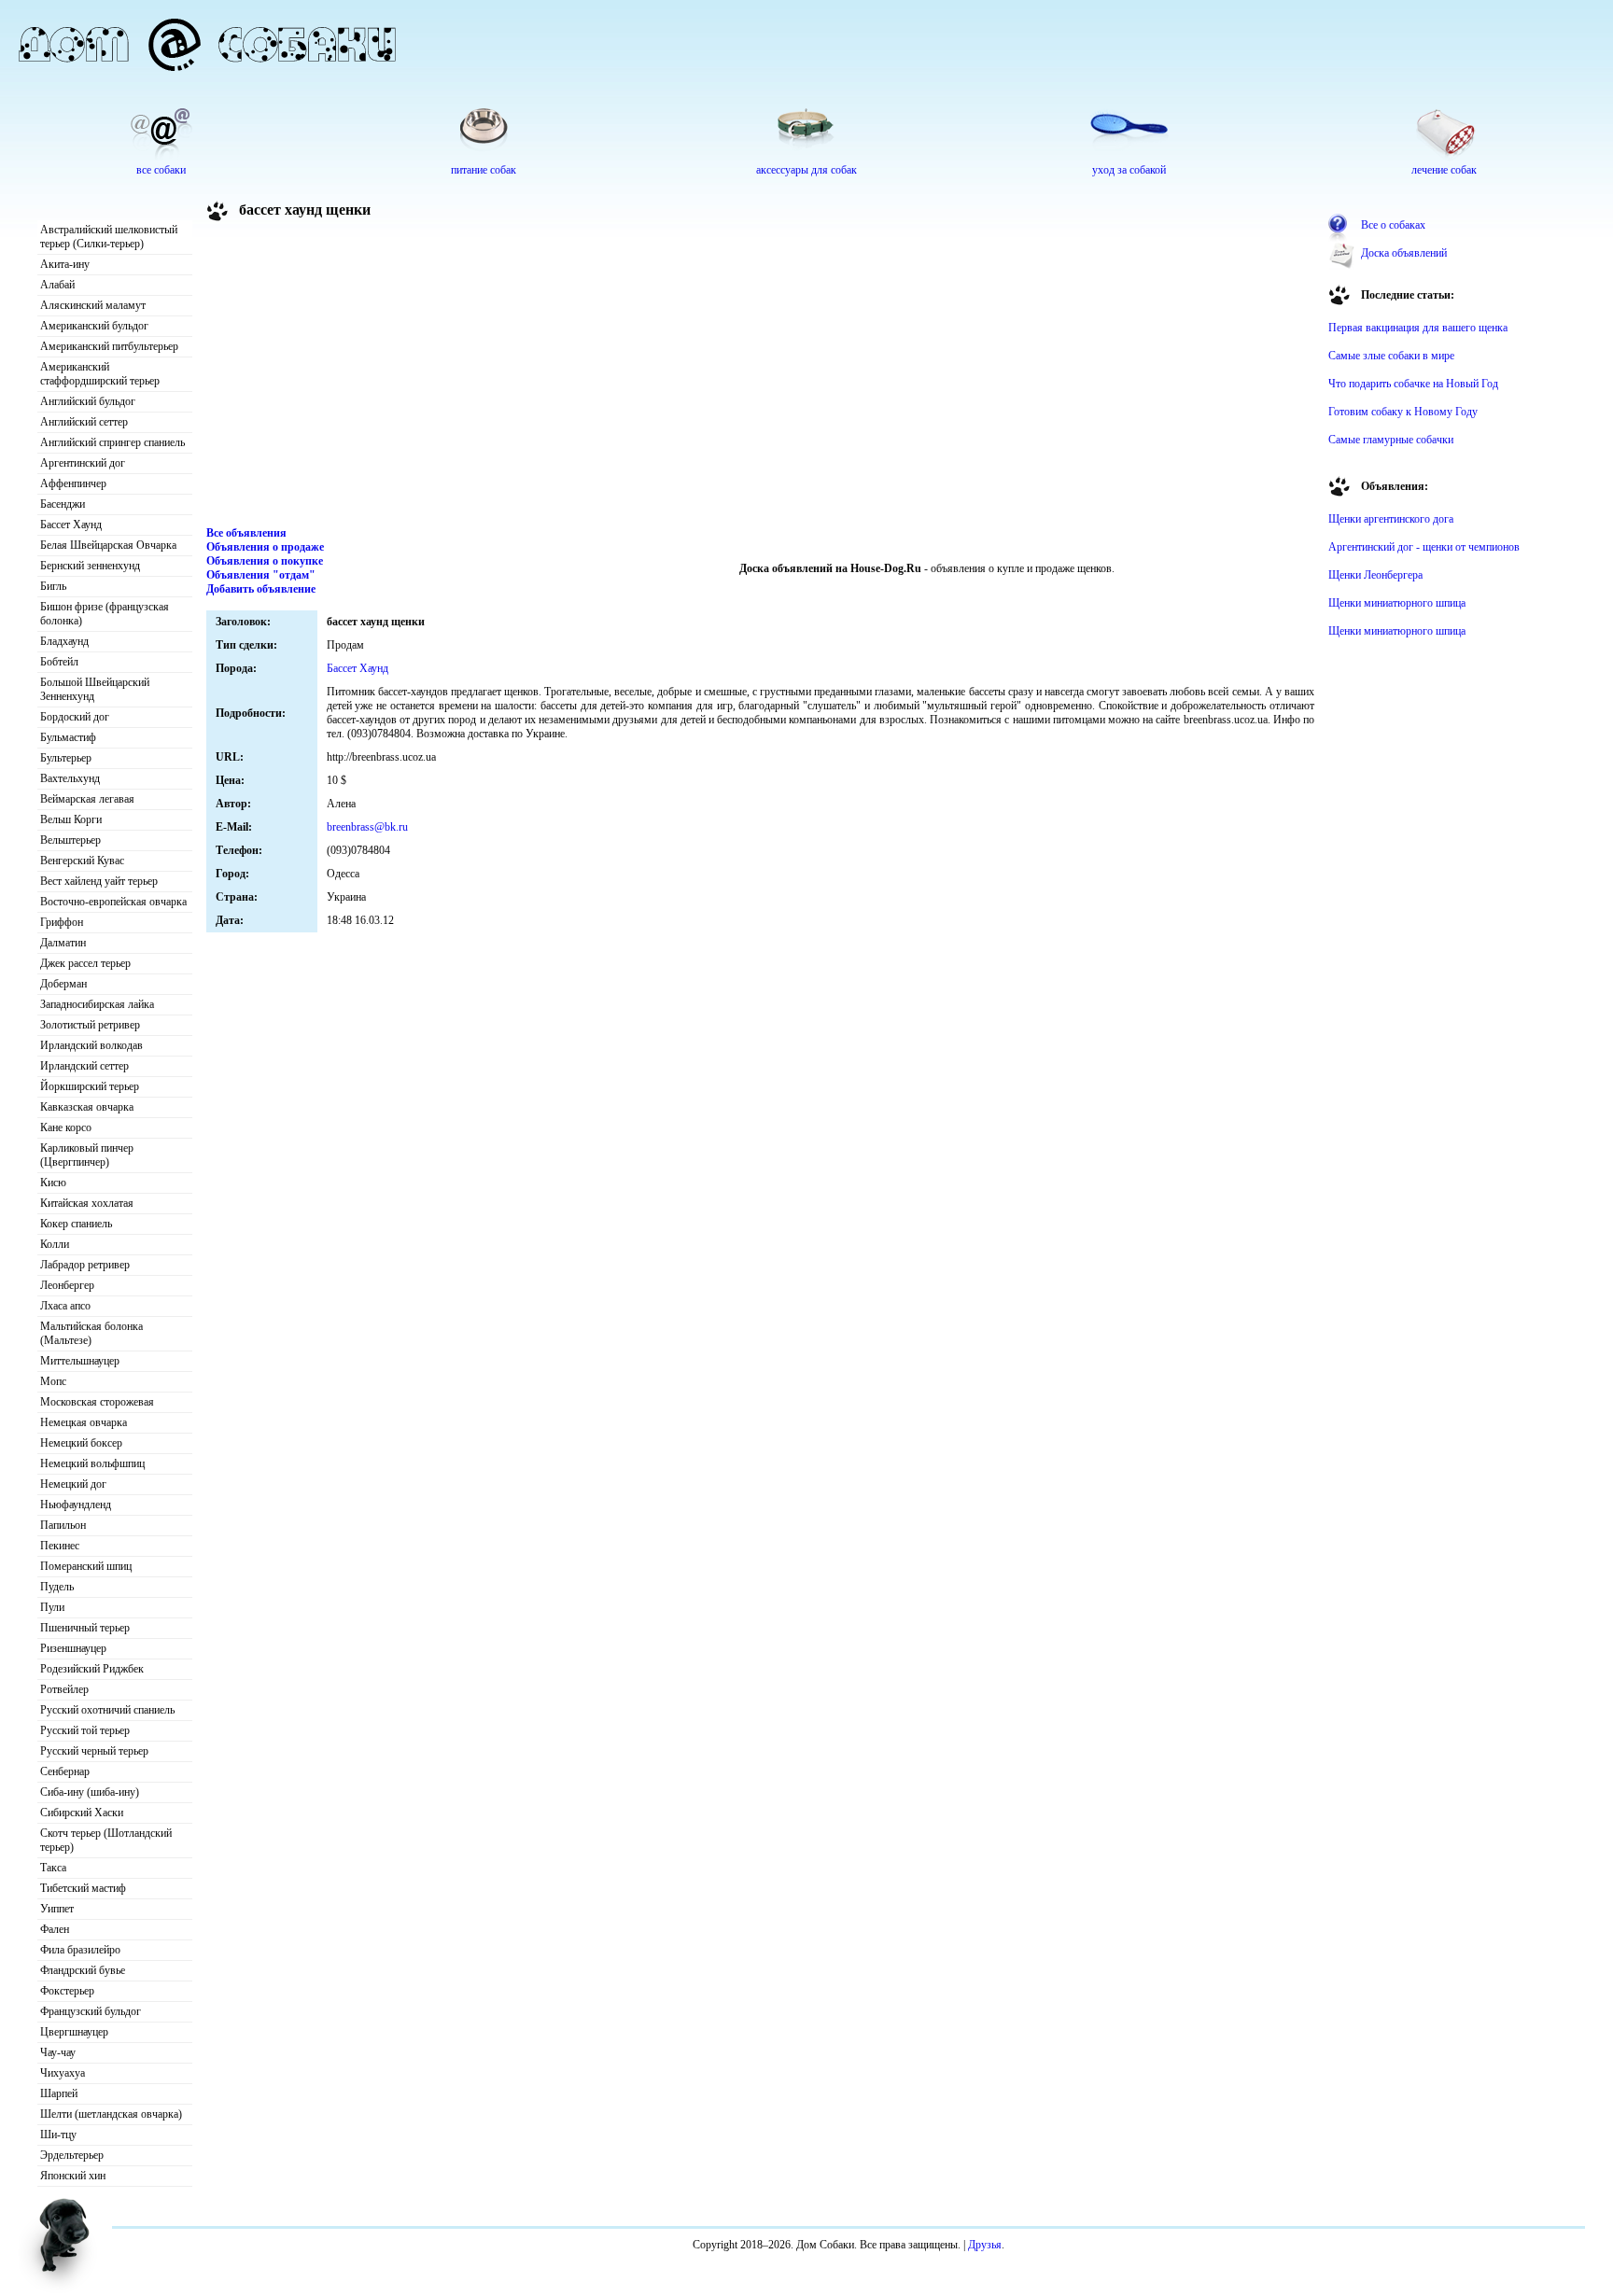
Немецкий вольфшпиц (92, 1463)
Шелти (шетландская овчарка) (111, 2114)
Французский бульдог (91, 2011)
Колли (55, 1244)
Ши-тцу (58, 2135)
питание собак (484, 170)
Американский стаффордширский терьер (100, 374)
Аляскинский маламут (93, 305)
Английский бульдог (88, 401)
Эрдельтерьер (72, 2155)
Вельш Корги (71, 819)
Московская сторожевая (97, 1402)
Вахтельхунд (70, 778)
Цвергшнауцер (74, 2032)
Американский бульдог (94, 326)
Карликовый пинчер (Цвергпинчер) (87, 1155)
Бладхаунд (64, 641)
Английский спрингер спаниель (112, 442)
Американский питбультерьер (109, 346)
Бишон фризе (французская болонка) (105, 614)
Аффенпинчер (73, 483)
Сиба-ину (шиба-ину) (90, 1792)
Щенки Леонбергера (1375, 575)
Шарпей (59, 2093)
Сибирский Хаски (82, 1813)
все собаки (161, 170)
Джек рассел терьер (85, 963)
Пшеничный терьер (85, 1628)
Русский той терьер (85, 1730)
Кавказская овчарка (87, 1107)
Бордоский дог (75, 717)
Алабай (57, 285)
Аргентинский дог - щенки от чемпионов (1424, 547)
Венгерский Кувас (82, 861)
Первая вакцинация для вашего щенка (1418, 328)
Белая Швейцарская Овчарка (108, 545)
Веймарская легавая (87, 799)
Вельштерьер (70, 840)
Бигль (53, 586)
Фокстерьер (67, 1991)
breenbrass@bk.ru (367, 827)
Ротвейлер (64, 1689)
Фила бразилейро (80, 1950)
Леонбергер (67, 1285)
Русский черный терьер (94, 1751)
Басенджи (63, 504)
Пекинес (60, 1546)
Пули (52, 1607)
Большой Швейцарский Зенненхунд (95, 689)
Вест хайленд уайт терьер (99, 881)
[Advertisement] (761, 377)
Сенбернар (65, 1771)
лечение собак (1444, 170)
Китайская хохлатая (87, 1203)
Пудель (57, 1587)
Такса (53, 1868)
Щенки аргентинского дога (1391, 519)
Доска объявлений (1404, 253)
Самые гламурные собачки (1391, 440)
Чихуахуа (63, 2073)
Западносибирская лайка (97, 1004)
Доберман (63, 984)
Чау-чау (58, 2052)
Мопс (53, 1381)
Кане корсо (66, 1127)
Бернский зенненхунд (90, 566)
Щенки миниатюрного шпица (1397, 603)
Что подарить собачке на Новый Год (1413, 384)
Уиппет (57, 1909)
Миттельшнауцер (80, 1361)
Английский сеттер (84, 422)
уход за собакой (1129, 170)
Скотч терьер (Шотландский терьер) (106, 1840)
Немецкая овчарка (84, 1422)
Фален (55, 1929)
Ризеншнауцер (73, 1648)
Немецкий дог (73, 1484)
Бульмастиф (68, 737)
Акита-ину (65, 264)
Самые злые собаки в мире (1391, 356)
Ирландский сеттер (84, 1066)
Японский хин (73, 2176)
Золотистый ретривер (90, 1025)
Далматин (63, 943)
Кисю (53, 1183)
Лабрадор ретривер (85, 1265)
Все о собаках (1393, 225)
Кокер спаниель (76, 1224)
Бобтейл (59, 662)
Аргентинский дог (83, 463)
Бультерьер (66, 758)
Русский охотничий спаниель (107, 1710)
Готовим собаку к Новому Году (1403, 412)
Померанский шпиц (86, 1566)
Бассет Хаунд (71, 525)
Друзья (985, 2245)
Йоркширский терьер (90, 1086)
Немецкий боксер (81, 1443)
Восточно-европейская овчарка (113, 902)
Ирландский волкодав (91, 1045)
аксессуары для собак (806, 170)
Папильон (63, 1525)
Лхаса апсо (65, 1306)
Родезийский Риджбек (92, 1669)
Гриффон (62, 922)
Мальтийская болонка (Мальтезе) (91, 1333)
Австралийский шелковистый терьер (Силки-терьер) (109, 237)
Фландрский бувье (83, 1970)
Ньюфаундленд (76, 1505)
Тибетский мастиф (83, 1888)
